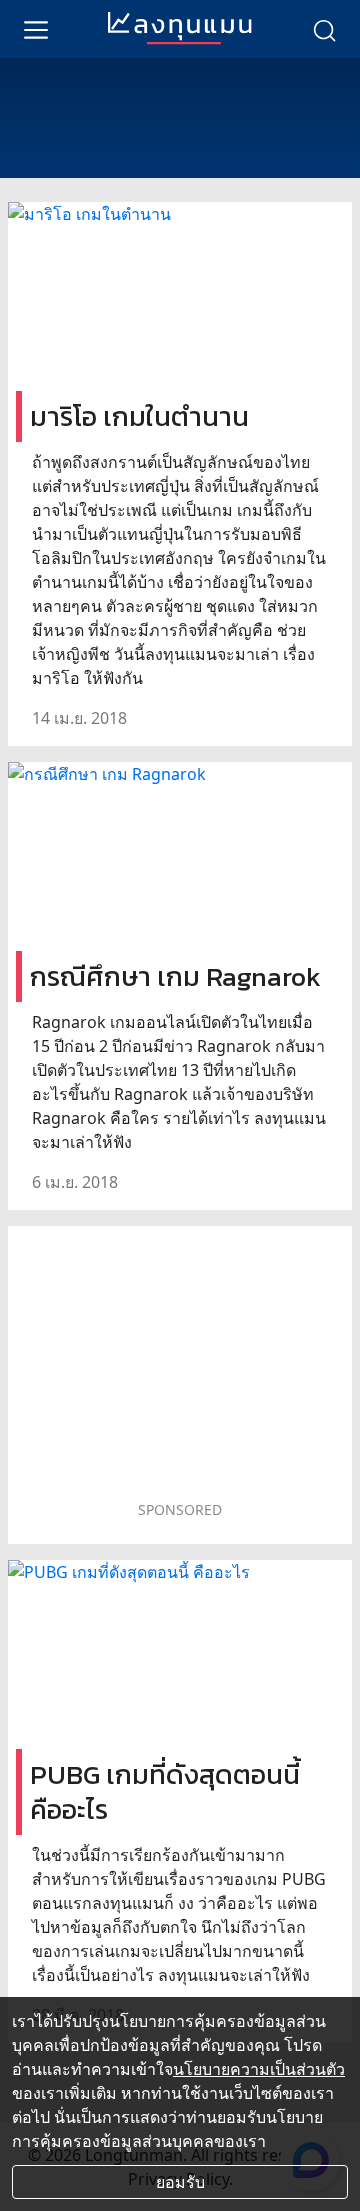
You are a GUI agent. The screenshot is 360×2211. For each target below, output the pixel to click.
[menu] (36, 29)
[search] (324, 29)
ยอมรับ (180, 2182)
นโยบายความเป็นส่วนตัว (259, 2069)
